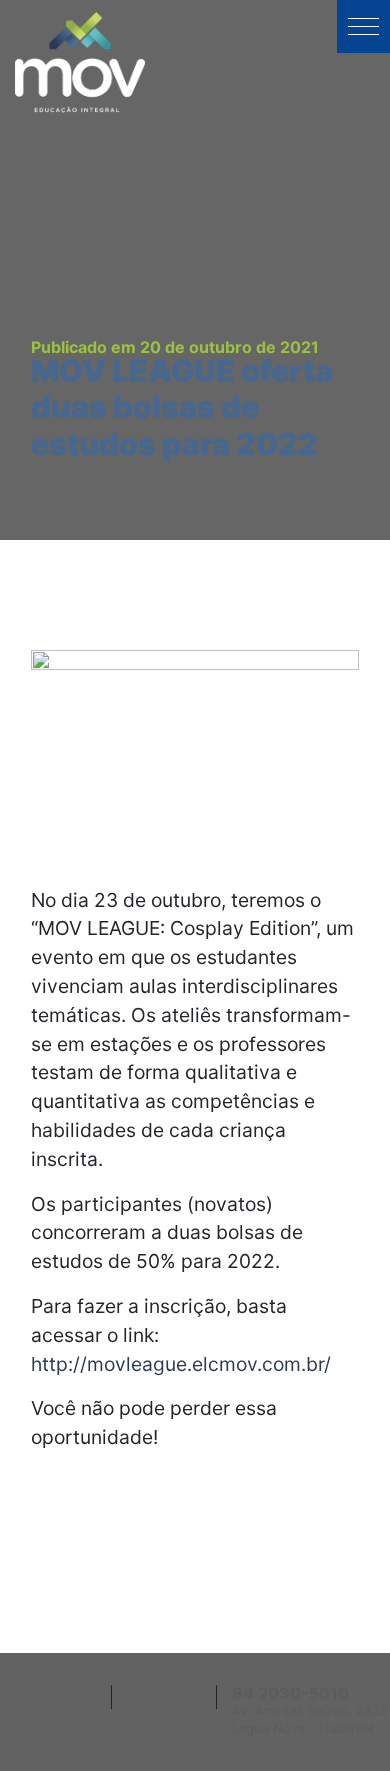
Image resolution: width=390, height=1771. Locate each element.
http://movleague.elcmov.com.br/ (181, 1364)
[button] (363, 26)
